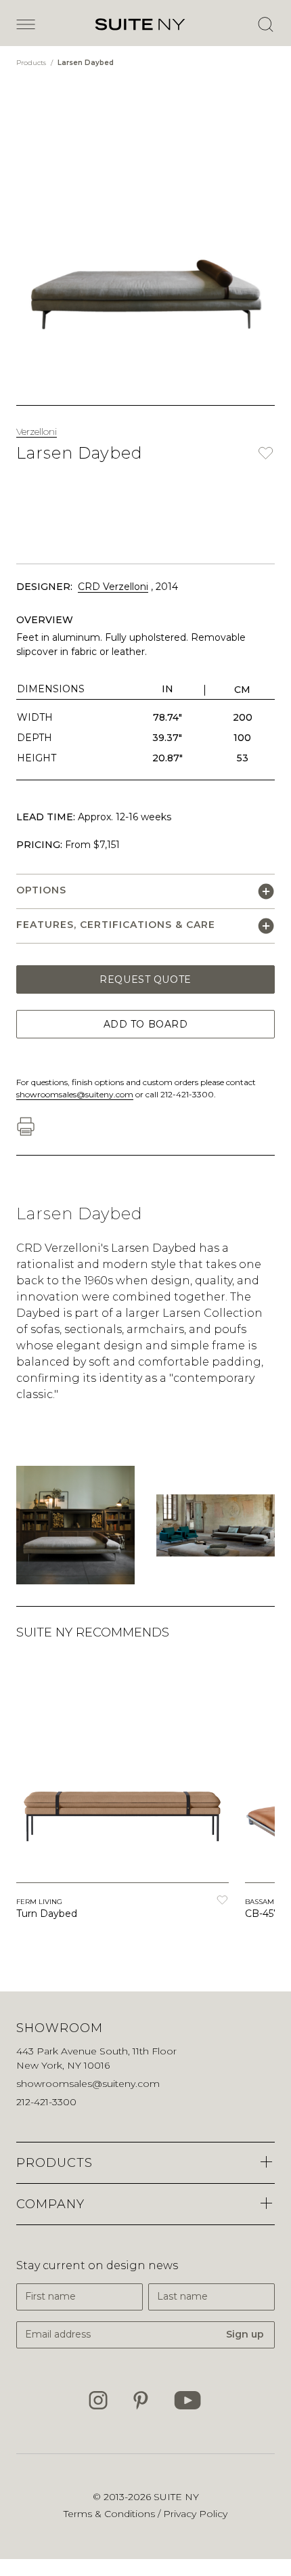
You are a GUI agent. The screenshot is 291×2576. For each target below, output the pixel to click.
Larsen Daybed (86, 63)
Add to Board (146, 1024)
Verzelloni (37, 431)
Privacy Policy (195, 2514)
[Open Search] (265, 24)
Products (32, 63)
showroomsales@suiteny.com (75, 1094)
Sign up (245, 2334)
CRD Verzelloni (113, 587)
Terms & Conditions (111, 2514)
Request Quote (145, 979)
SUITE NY (176, 2497)
